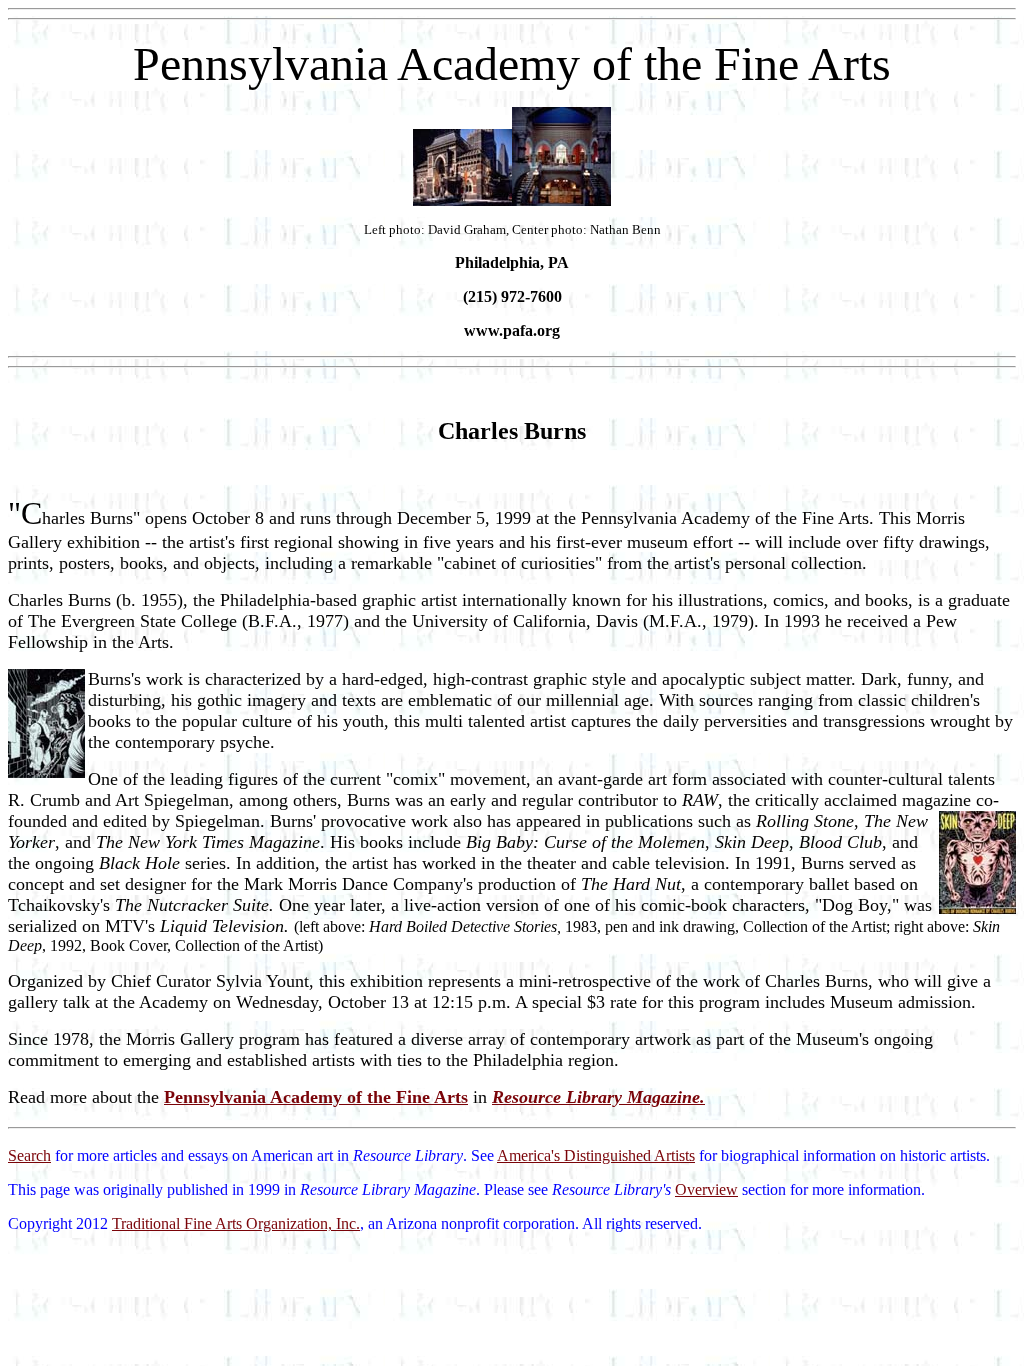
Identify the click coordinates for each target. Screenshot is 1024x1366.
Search (29, 1155)
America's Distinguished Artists (596, 1155)
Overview (706, 1189)
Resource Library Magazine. (598, 1097)
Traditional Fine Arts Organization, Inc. (236, 1223)
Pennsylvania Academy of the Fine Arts (316, 1097)
